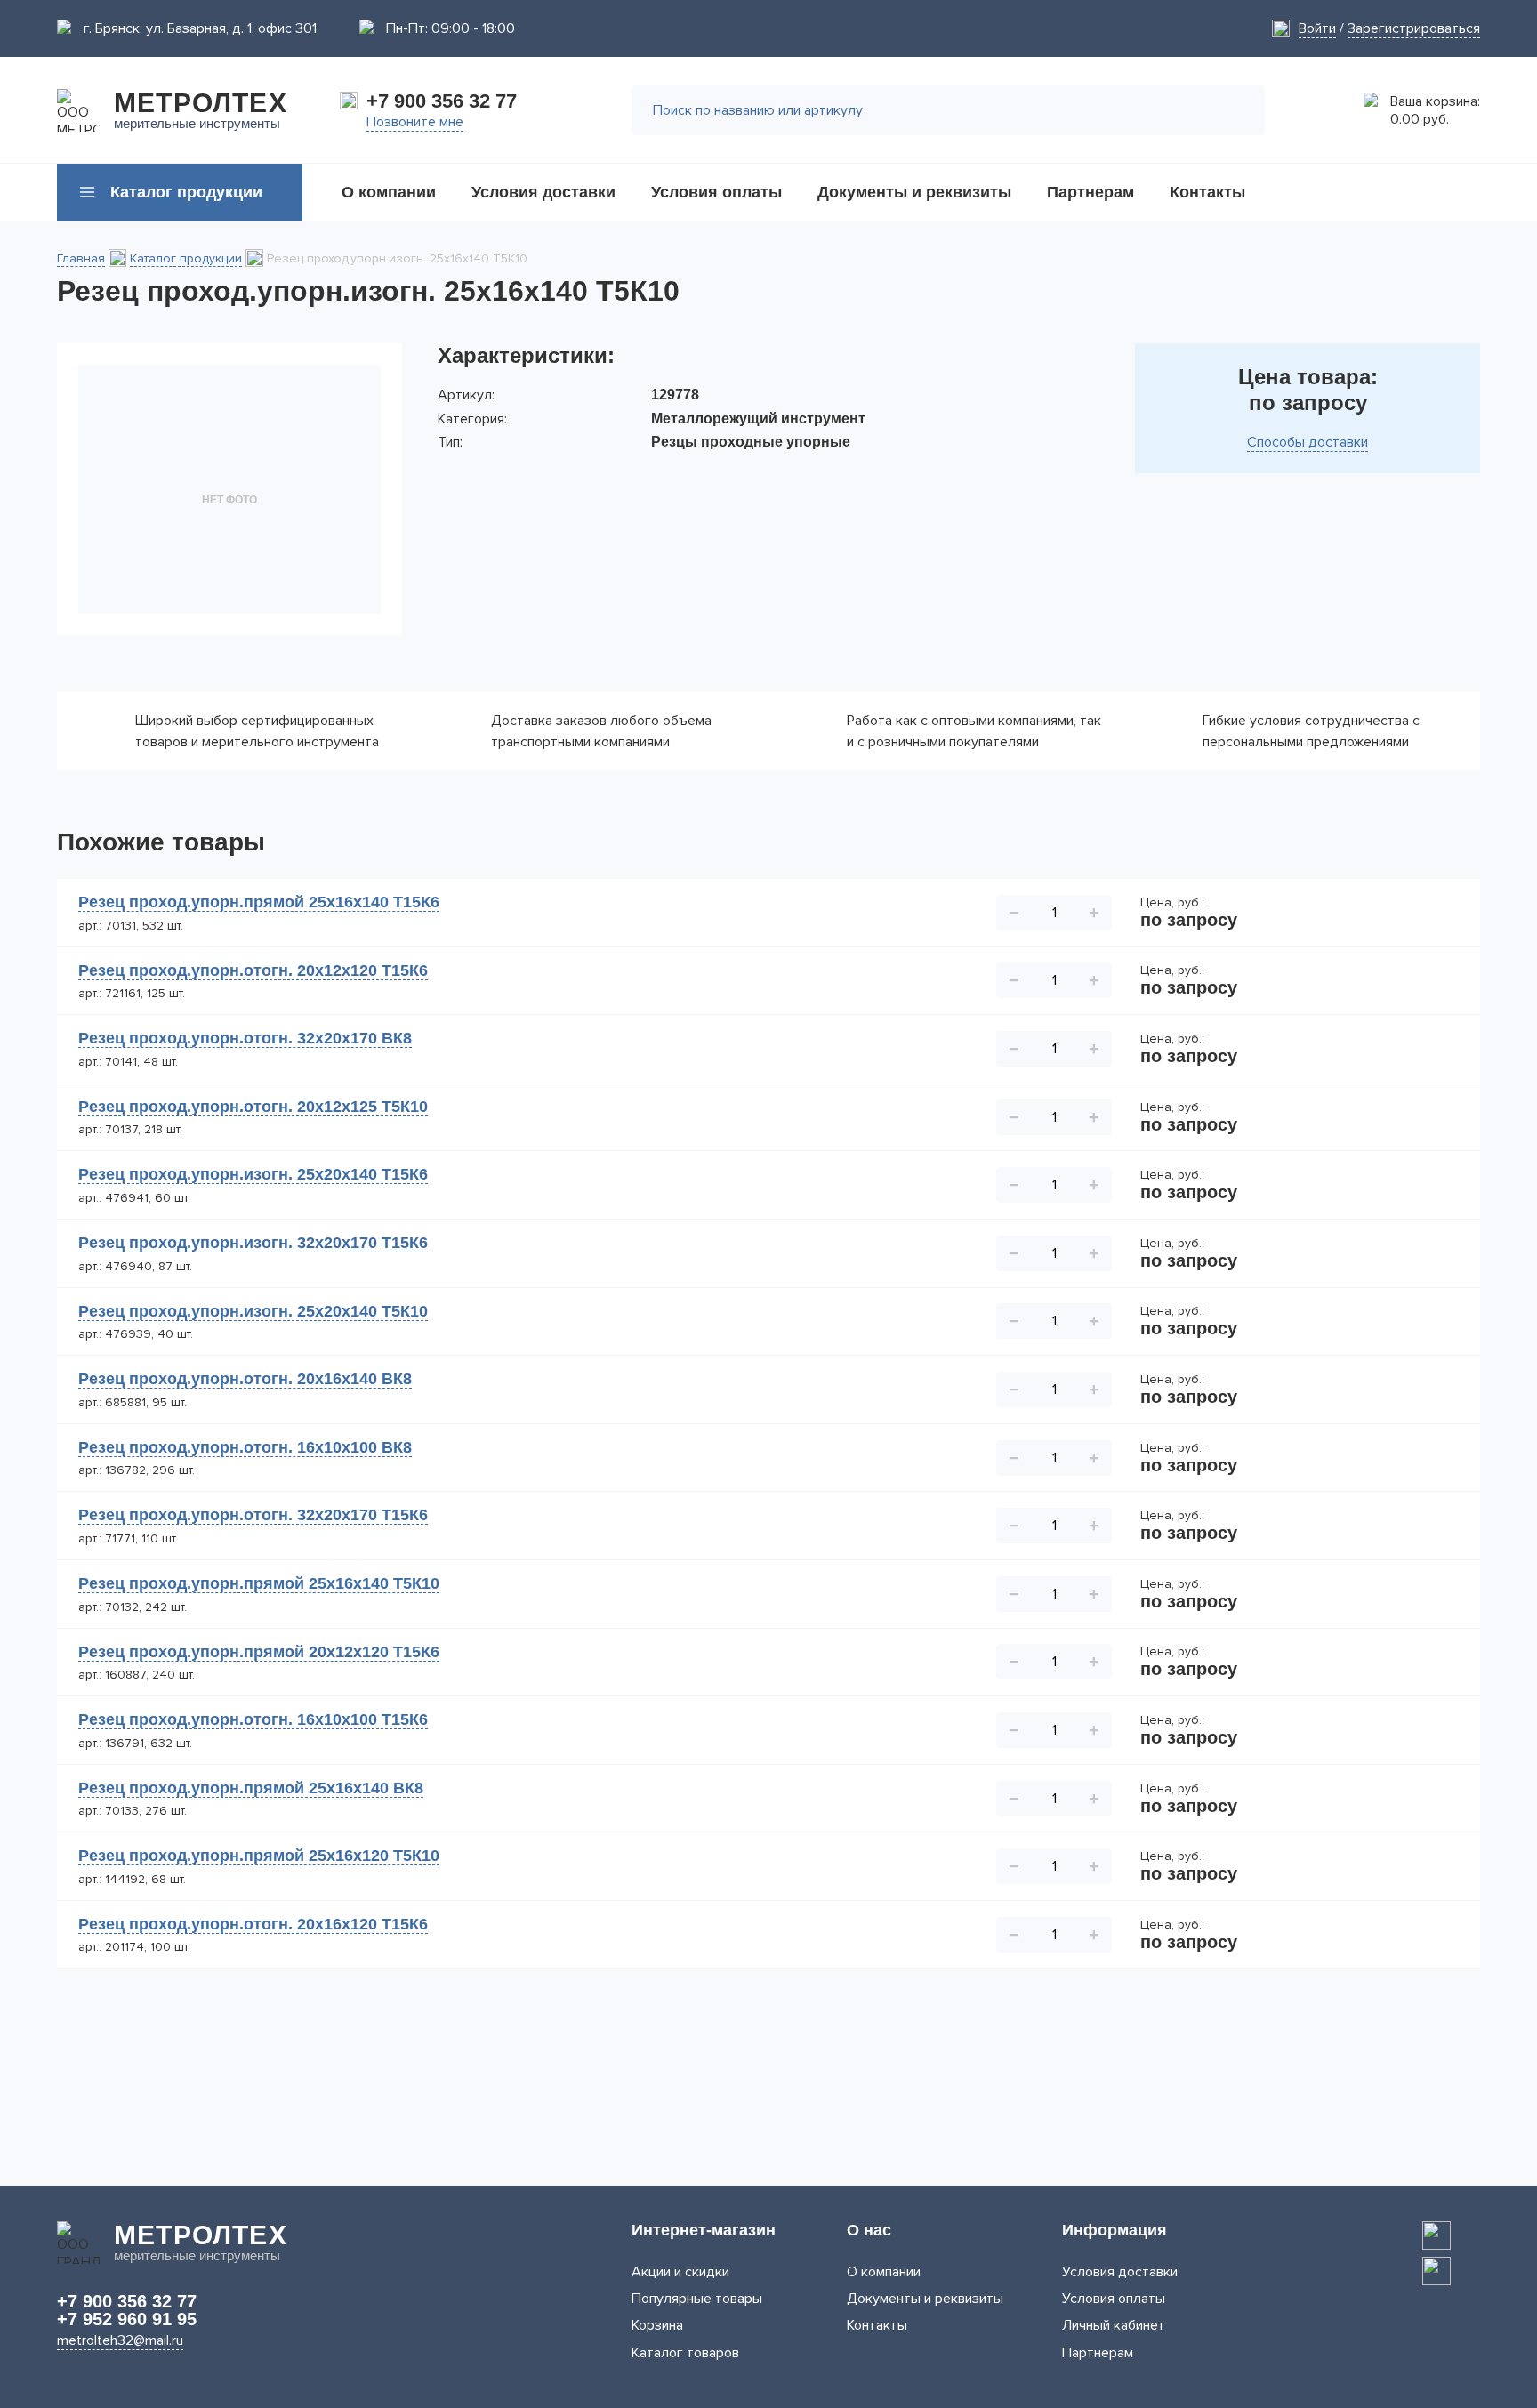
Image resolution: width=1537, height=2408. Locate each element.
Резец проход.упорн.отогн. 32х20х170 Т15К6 (253, 1515)
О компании (884, 2272)
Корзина (657, 2325)
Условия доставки (1120, 2272)
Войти (1317, 28)
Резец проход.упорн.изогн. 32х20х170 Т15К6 (253, 1243)
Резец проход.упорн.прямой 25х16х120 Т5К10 (259, 1856)
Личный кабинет (1114, 2325)
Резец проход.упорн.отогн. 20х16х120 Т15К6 (253, 1924)
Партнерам (1098, 2353)
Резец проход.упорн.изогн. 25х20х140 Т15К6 (253, 1174)
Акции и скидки (680, 2272)
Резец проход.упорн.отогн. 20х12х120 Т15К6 (253, 970)
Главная (81, 258)
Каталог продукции (186, 258)
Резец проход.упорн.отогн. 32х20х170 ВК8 (245, 1038)
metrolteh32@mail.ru (120, 2340)
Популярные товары (697, 2299)
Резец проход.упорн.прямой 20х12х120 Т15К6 (259, 1652)
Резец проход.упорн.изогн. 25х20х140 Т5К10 (253, 1311)
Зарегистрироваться (1414, 28)
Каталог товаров (685, 2353)
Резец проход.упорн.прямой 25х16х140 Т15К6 (259, 902)
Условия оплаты (1114, 2299)
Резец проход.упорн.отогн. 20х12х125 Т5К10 (253, 1107)
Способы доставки (1308, 442)
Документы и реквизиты (925, 2299)
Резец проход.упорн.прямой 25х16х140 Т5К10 (259, 1583)
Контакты (877, 2325)
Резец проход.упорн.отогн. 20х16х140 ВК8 (245, 1379)
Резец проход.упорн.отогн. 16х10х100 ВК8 (245, 1447)
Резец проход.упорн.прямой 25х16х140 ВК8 (251, 1788)
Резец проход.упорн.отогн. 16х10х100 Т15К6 (253, 1719)
